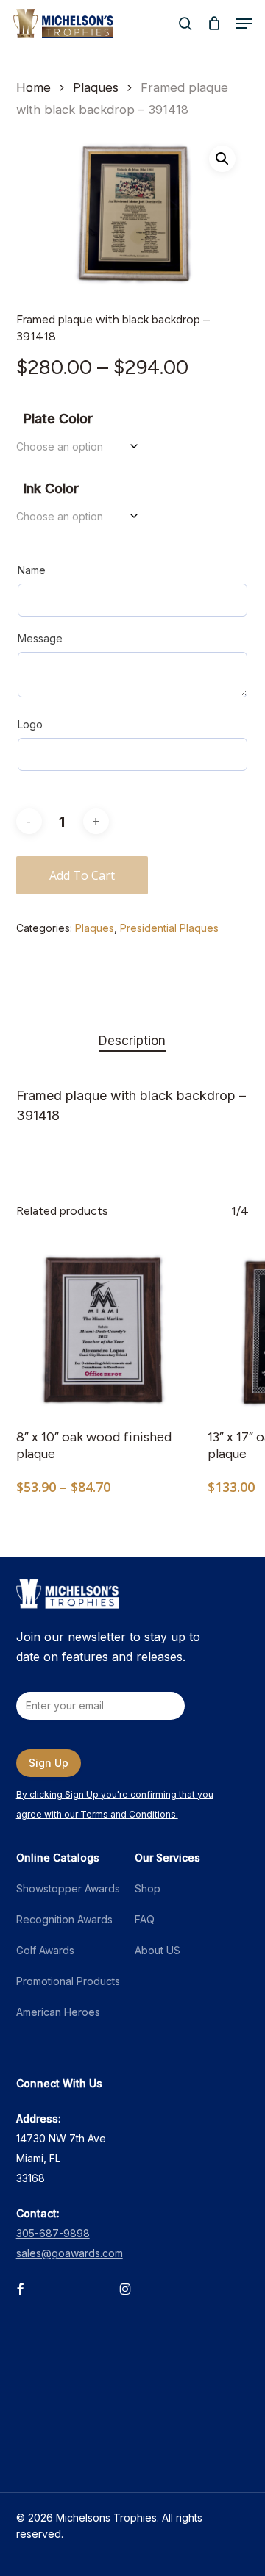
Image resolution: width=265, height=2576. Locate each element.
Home (33, 87)
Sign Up (49, 1763)
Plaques (96, 87)
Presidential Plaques (169, 928)
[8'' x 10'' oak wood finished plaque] (101, 1330)
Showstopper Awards (68, 1888)
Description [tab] (132, 1041)
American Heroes (58, 2012)
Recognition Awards (64, 1919)
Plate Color (58, 419)
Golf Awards (45, 1950)
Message (40, 638)
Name (32, 570)
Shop (148, 1888)
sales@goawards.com (70, 2253)
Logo (30, 724)
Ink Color (51, 488)
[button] (244, 24)
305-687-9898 (53, 2233)
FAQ (145, 1919)
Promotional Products (68, 1981)
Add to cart (82, 875)
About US (158, 1950)
